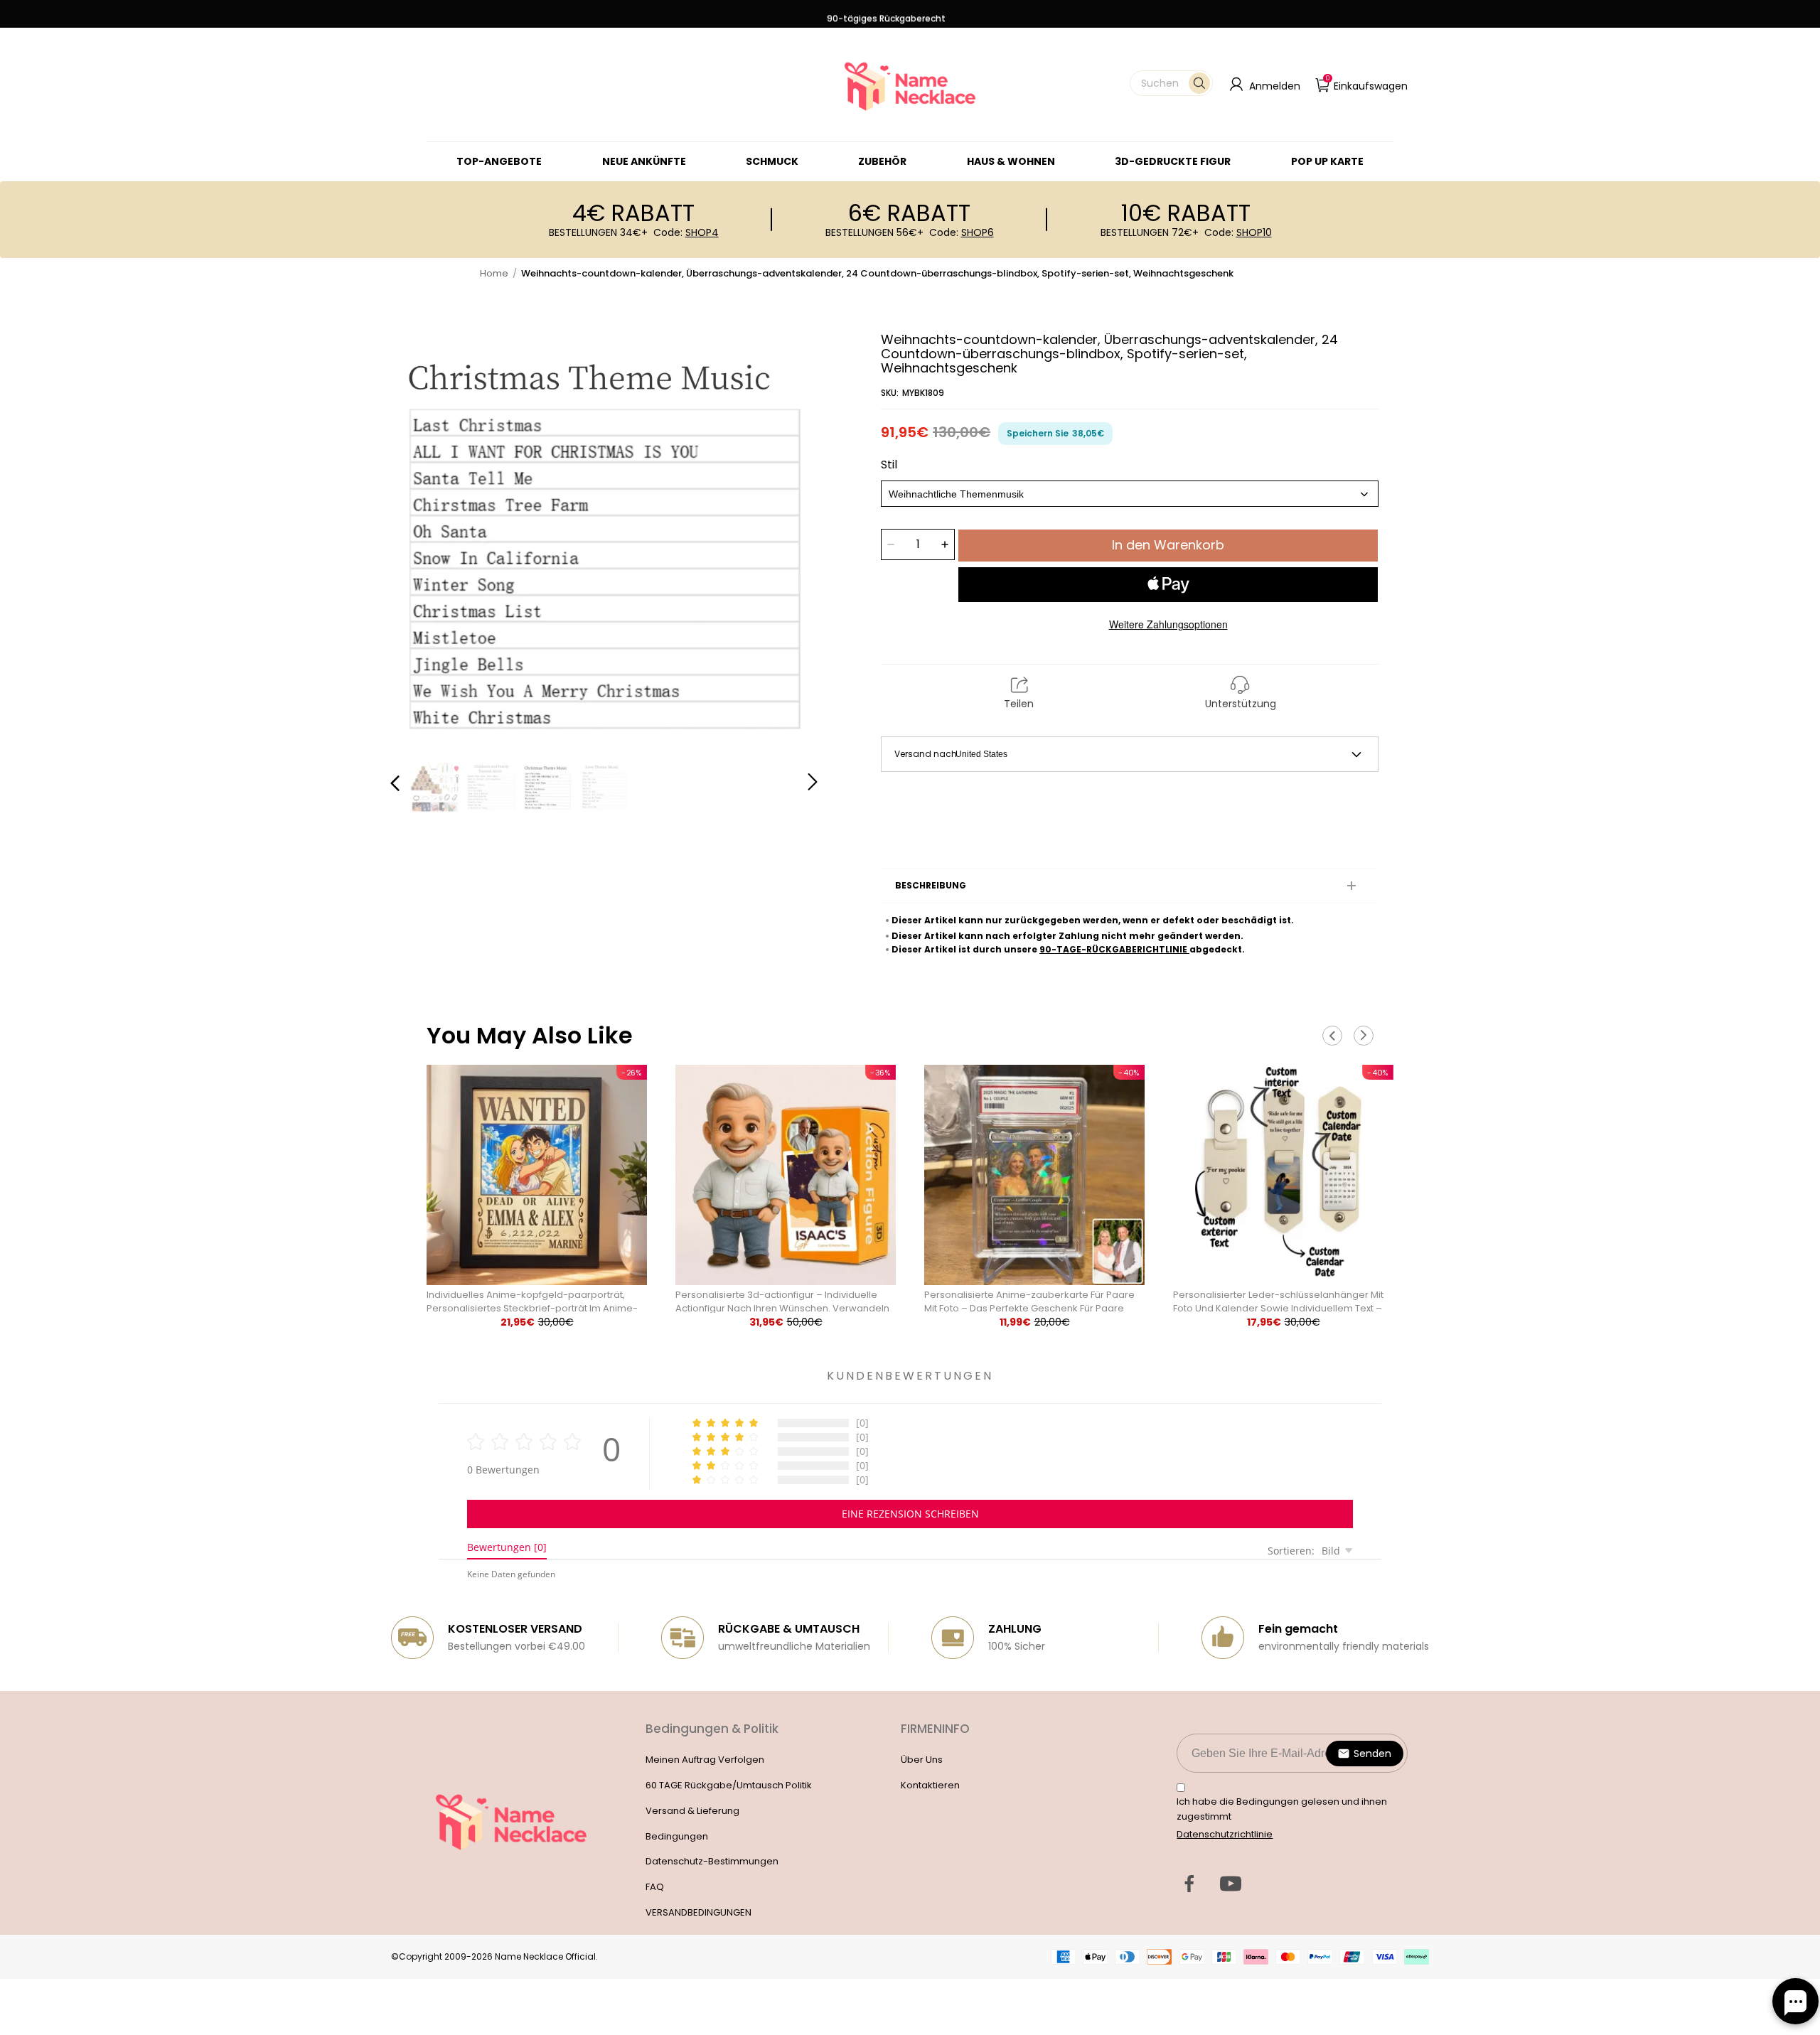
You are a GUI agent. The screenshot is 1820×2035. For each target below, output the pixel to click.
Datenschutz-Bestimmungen (712, 1861)
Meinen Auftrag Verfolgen (705, 1760)
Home (494, 273)
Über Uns (922, 1760)
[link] (772, 161)
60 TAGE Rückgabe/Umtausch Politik (729, 1785)
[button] (1171, 83)
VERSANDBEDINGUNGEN (698, 1912)
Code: (686, 232)
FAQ (655, 1887)
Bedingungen (677, 1836)
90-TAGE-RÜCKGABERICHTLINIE (1114, 949)
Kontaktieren (930, 1785)
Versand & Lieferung (692, 1811)
